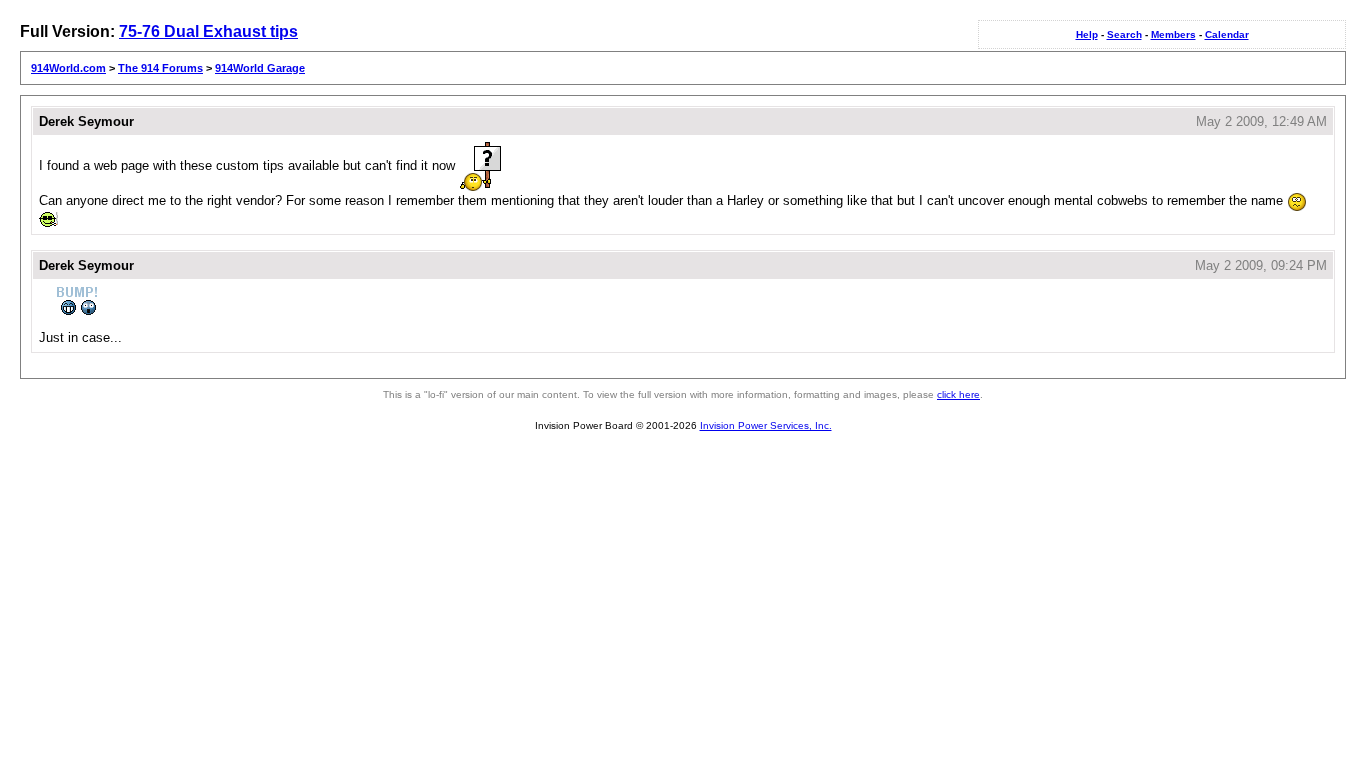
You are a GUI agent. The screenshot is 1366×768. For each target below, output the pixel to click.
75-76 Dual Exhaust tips (208, 31)
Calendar (1227, 34)
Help (1087, 34)
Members (1173, 34)
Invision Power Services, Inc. (766, 425)
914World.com (68, 68)
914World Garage (260, 68)
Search (1124, 34)
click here (958, 394)
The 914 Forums (160, 68)
